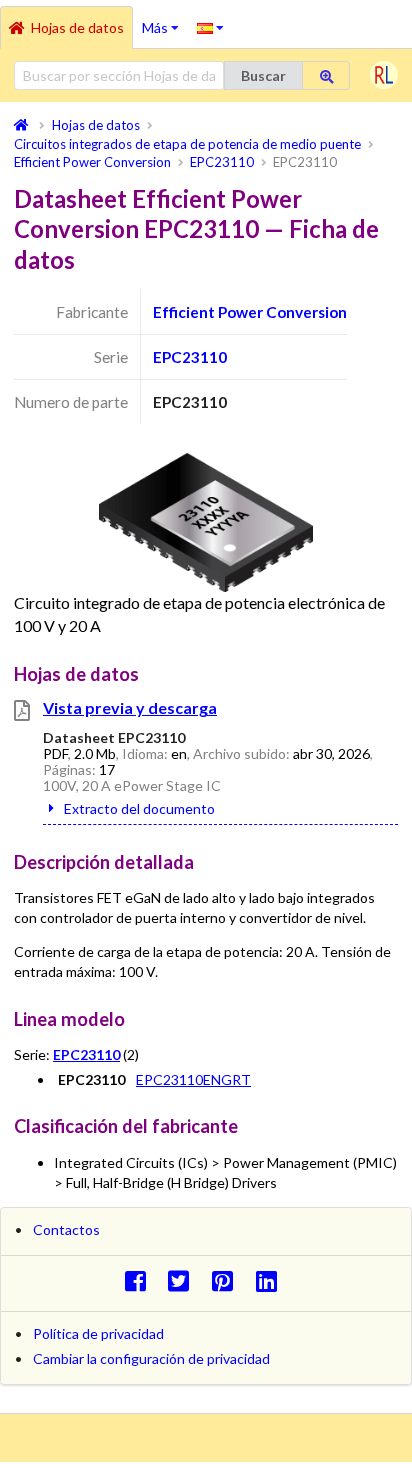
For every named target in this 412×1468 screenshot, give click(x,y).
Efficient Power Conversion (250, 312)
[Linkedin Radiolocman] (271, 1280)
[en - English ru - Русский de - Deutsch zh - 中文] (210, 27)
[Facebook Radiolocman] (140, 1280)
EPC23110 (190, 357)
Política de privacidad (98, 1333)
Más (165, 21)
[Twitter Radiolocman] (184, 1280)
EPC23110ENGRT (193, 1079)
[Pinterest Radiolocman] (228, 1280)
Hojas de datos (77, 27)
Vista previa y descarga (130, 707)
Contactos (66, 1229)
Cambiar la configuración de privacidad (151, 1358)
